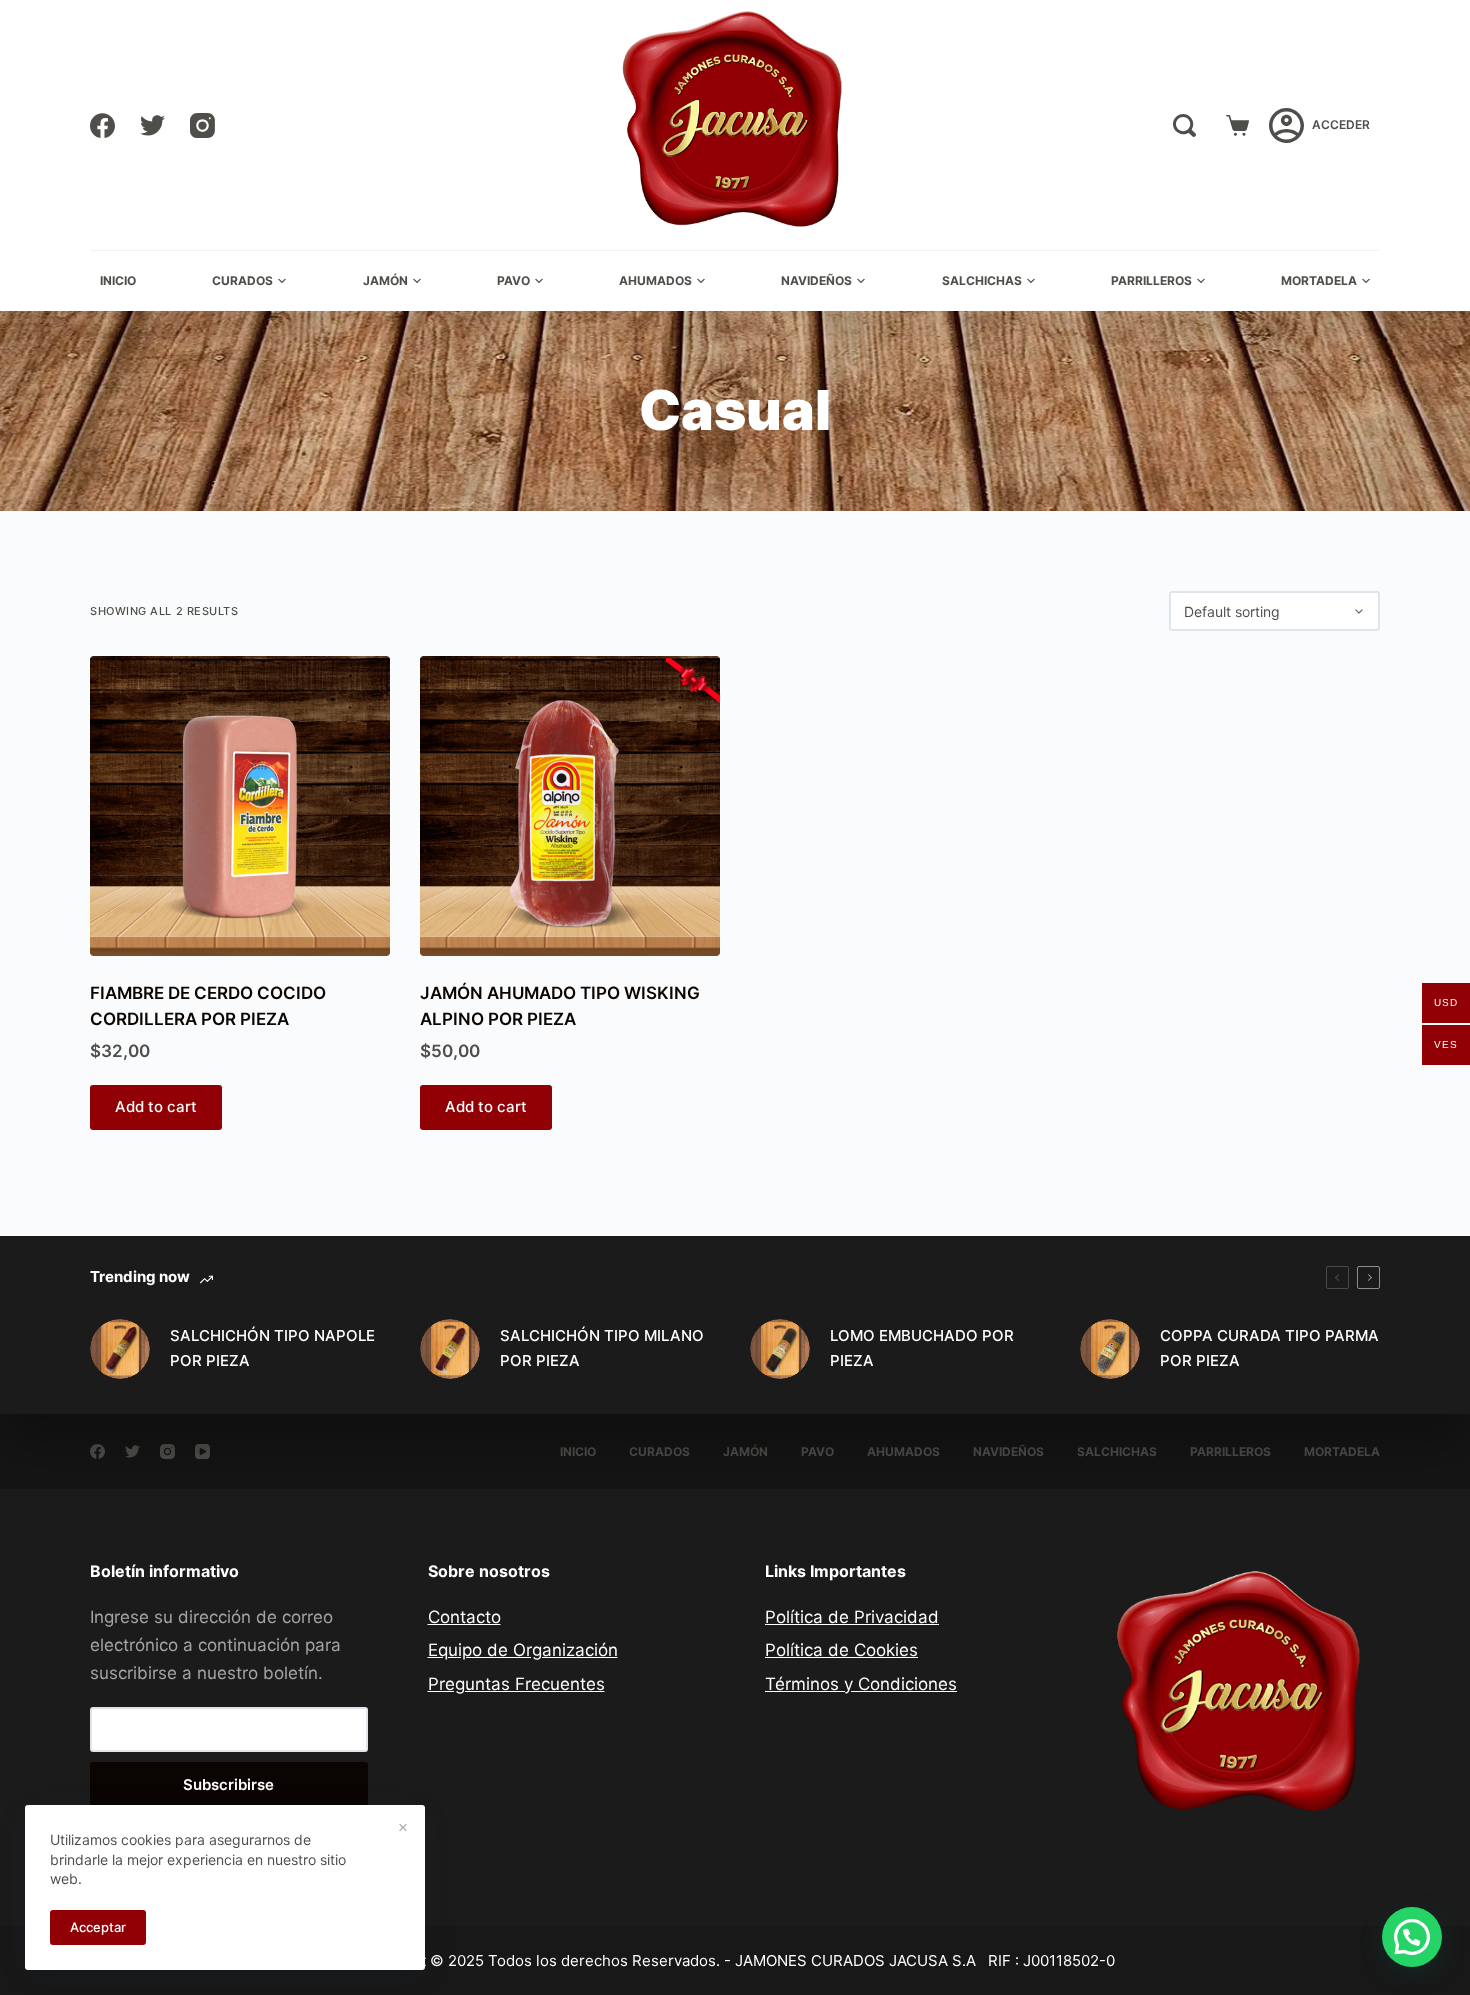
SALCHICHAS (982, 280)
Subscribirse (228, 1784)
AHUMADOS (655, 280)
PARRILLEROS (1151, 280)
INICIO (118, 280)
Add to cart (156, 1106)
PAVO (513, 280)
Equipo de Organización (523, 1650)
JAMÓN (385, 280)
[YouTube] (202, 1451)
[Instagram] (202, 125)
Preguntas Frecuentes (516, 1684)
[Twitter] (152, 125)
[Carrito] (1237, 125)
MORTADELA (1319, 280)
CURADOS (242, 280)
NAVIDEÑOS (816, 280)
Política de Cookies (841, 1650)
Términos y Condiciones (861, 1684)
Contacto (464, 1617)
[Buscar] (1184, 125)
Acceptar (98, 1927)
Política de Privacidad (852, 1617)
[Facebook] (102, 125)
